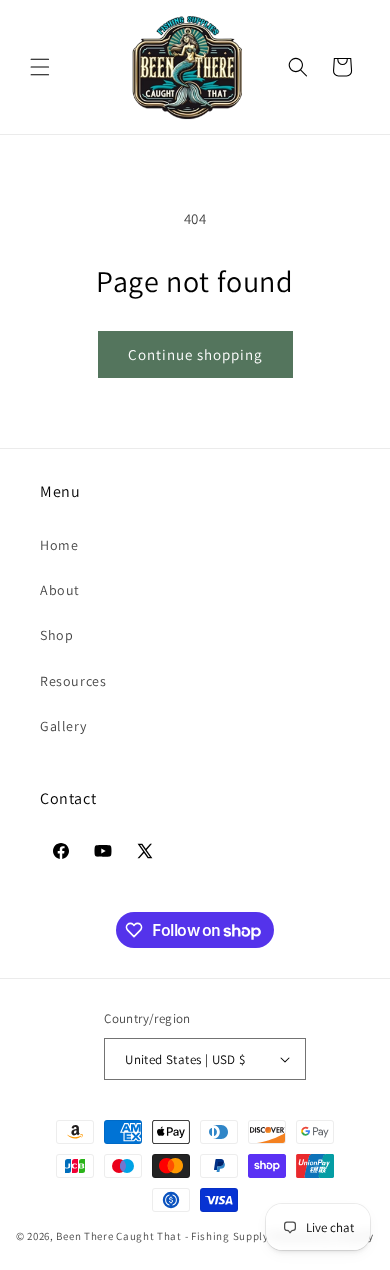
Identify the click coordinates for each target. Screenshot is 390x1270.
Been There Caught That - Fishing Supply (162, 1236)
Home (59, 545)
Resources (73, 681)
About (60, 590)
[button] (40, 67)
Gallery (63, 726)
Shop (56, 635)
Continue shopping (195, 354)
